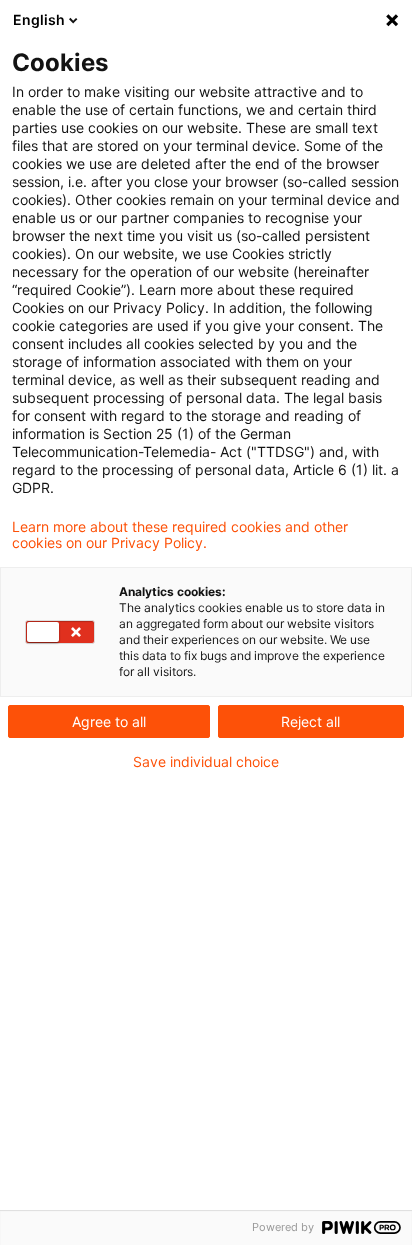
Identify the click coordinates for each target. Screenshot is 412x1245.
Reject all (310, 721)
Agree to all (109, 721)
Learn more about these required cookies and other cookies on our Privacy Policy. (180, 535)
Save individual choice (206, 762)
